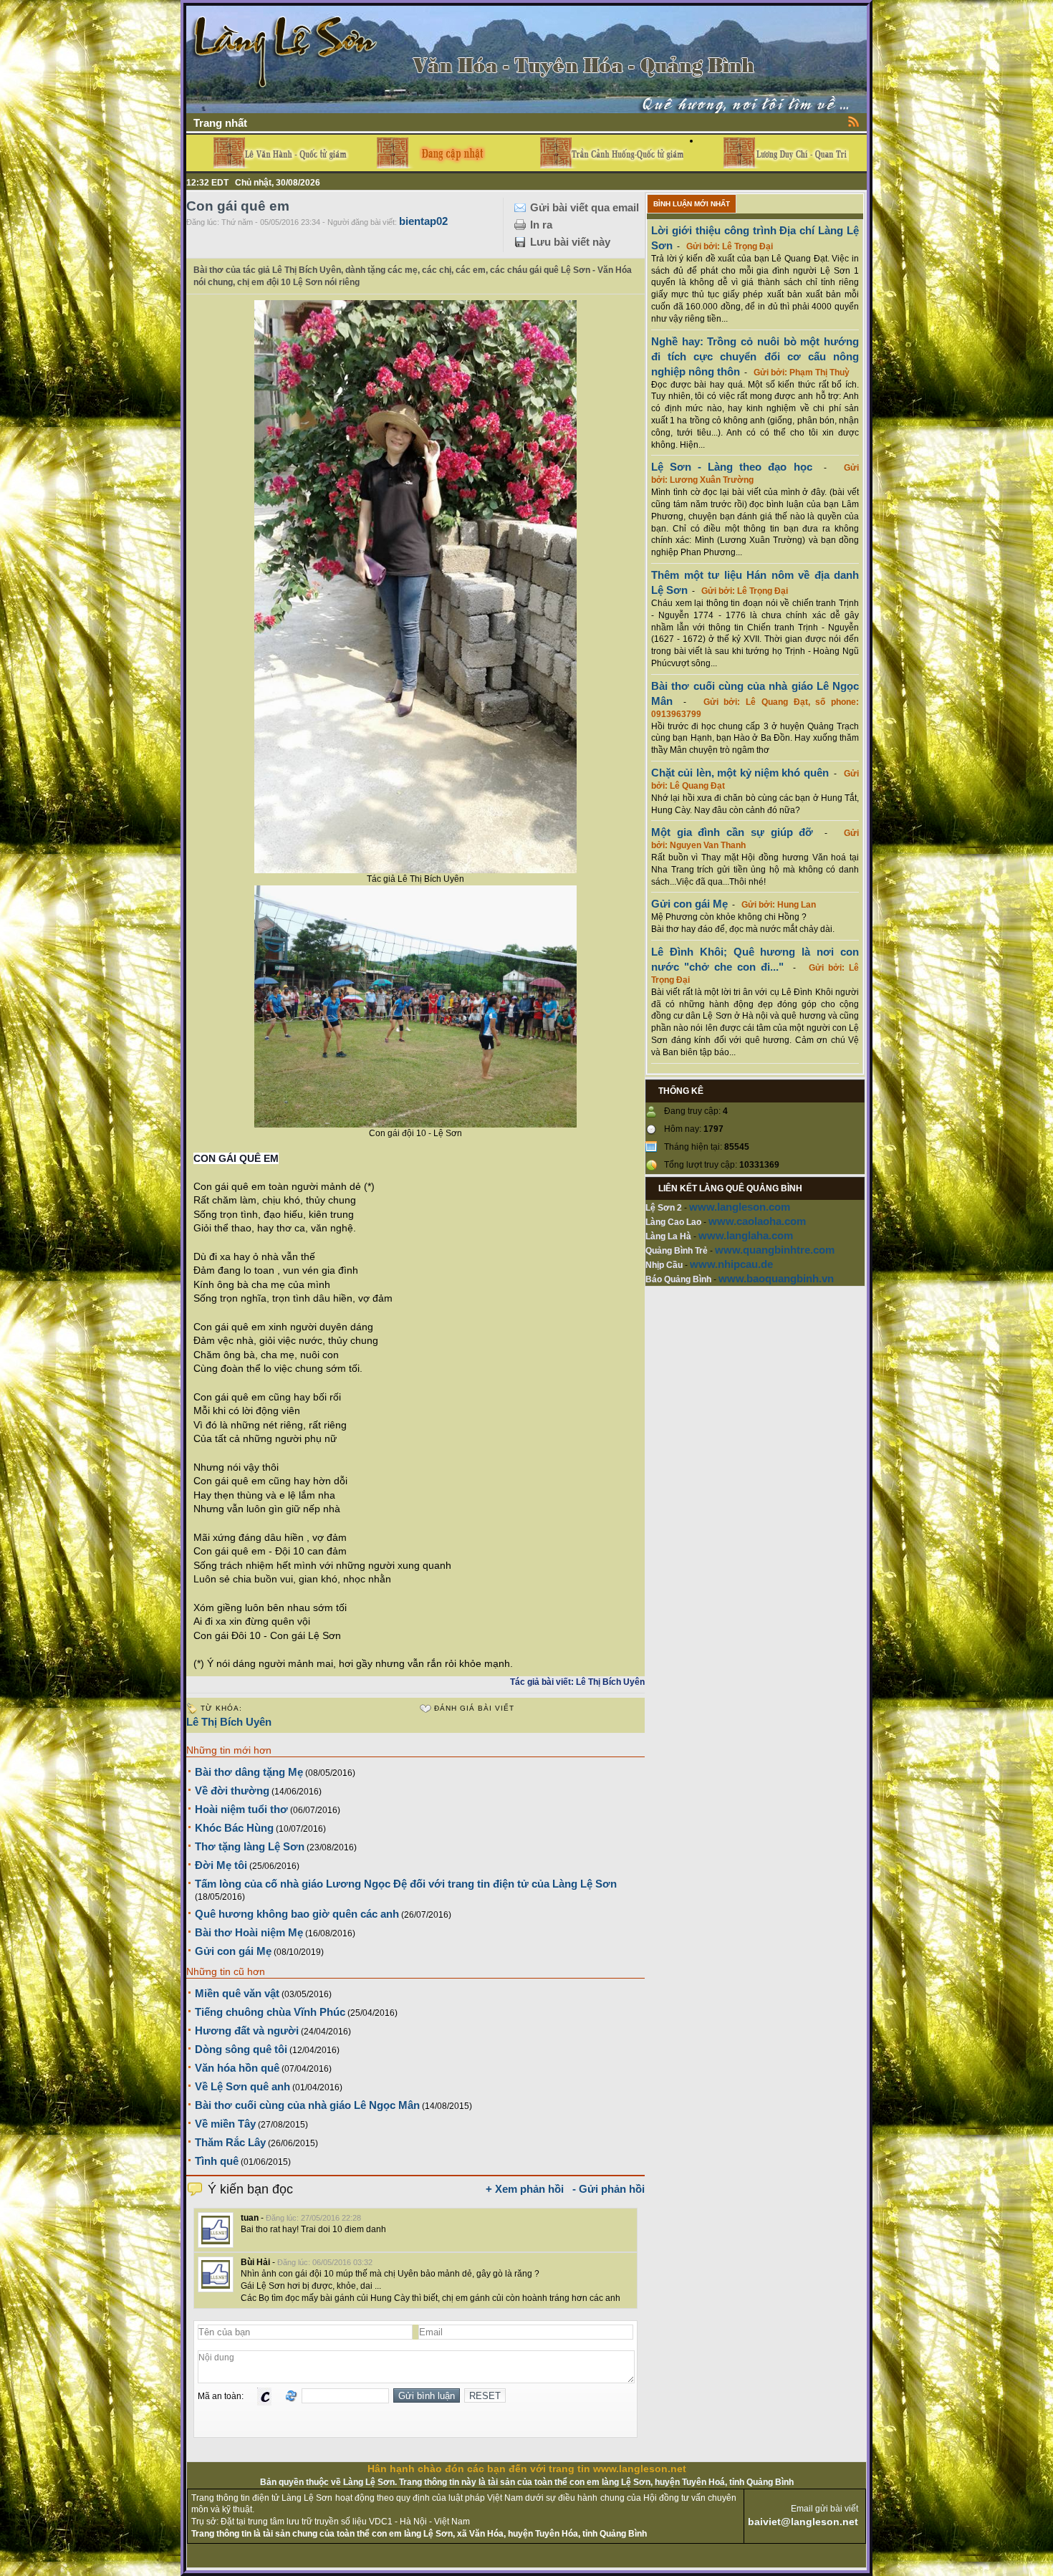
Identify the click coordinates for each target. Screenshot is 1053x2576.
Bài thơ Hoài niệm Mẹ (249, 1932)
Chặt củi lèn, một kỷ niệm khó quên (740, 773)
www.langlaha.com (746, 1235)
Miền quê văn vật (237, 1993)
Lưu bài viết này (570, 242)
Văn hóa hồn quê (237, 2068)
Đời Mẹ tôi (221, 1865)
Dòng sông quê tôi (241, 2049)
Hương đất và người (247, 2030)
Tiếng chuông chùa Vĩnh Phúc (270, 2012)
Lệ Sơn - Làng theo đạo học (732, 467)
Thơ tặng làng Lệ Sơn (250, 1846)
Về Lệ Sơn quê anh (242, 2086)
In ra (541, 225)
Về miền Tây (225, 2124)
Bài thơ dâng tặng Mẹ (249, 1772)
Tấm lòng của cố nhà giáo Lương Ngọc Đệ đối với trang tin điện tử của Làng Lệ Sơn (406, 1884)
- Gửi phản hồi (609, 2189)
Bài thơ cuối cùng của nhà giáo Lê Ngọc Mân (307, 2105)
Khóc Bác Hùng (234, 1828)
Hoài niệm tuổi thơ (241, 1809)
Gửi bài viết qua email (585, 207)
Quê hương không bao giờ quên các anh (297, 1914)
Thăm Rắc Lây (230, 2142)
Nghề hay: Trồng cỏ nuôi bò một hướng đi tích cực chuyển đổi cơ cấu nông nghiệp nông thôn (755, 356)
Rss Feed (854, 121)
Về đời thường (232, 1791)
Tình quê (217, 2161)
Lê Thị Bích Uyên (229, 1722)
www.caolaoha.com (757, 1221)
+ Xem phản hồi (525, 2189)
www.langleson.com (740, 1207)
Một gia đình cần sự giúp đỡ (732, 832)
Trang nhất (220, 123)
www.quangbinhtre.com (775, 1250)
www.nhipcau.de (731, 1264)
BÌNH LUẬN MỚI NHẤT (692, 204)
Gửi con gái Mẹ (233, 1951)
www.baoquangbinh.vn (776, 1278)
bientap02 (423, 221)
